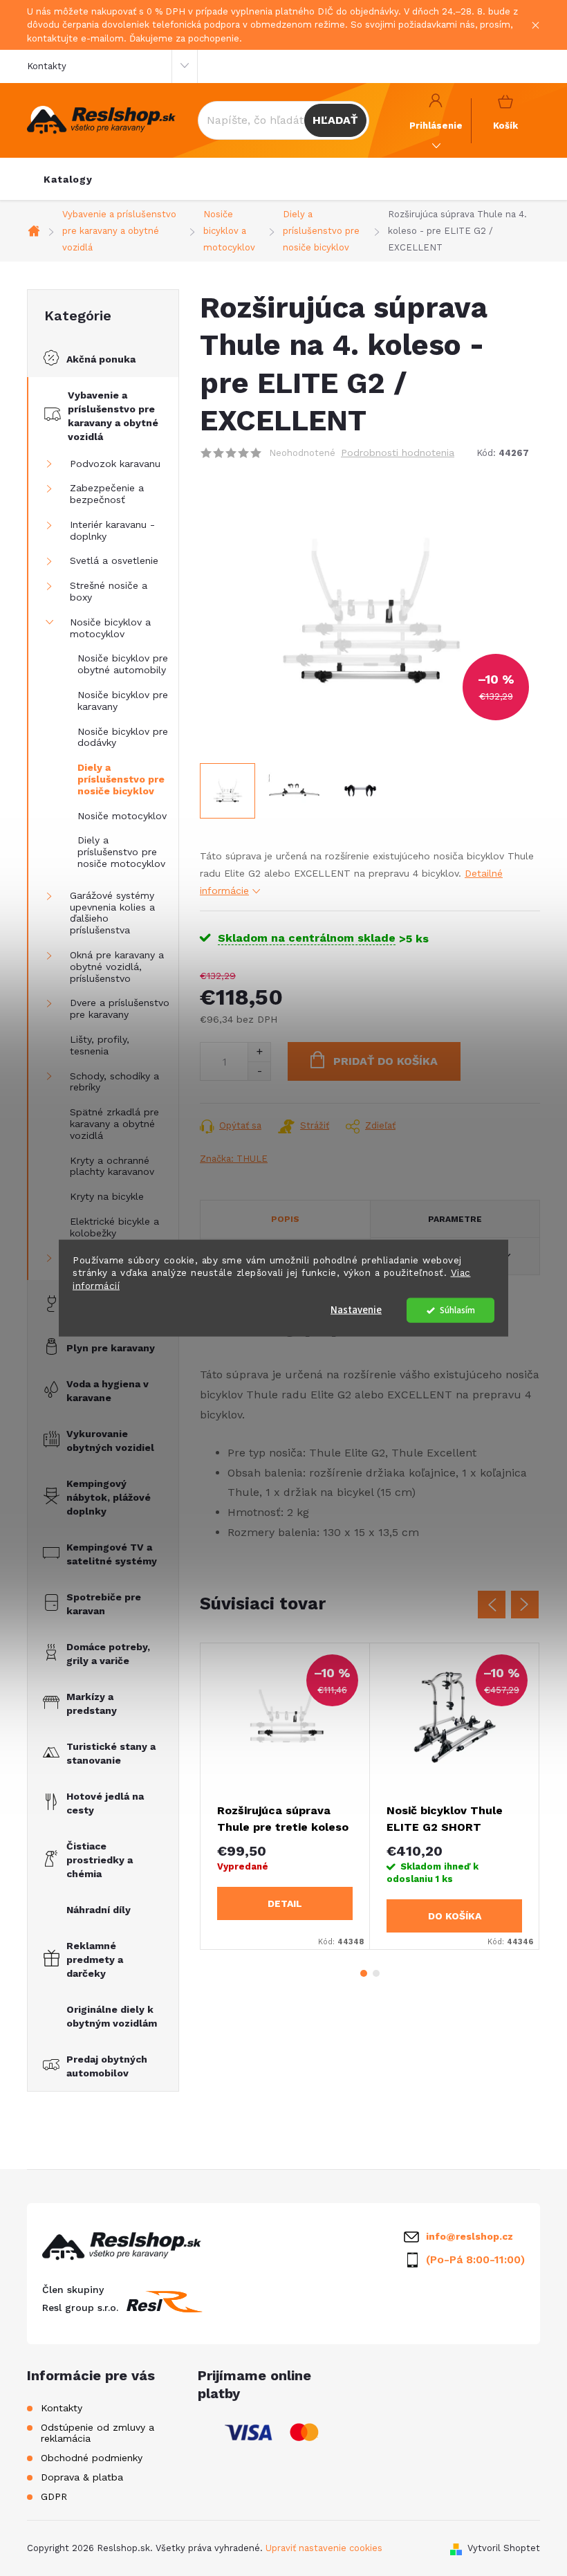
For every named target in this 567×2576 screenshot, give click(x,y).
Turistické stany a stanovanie (111, 1753)
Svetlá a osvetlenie (114, 560)
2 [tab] (376, 1973)
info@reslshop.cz (470, 2236)
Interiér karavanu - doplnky (112, 530)
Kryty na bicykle (107, 1196)
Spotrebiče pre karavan (104, 1604)
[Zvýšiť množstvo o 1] (259, 1052)
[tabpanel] (285, 1796)
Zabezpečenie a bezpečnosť (107, 494)
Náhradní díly (99, 1910)
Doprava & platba (82, 2477)
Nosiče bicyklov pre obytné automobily (123, 664)
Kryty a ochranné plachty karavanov (112, 1166)
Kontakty (47, 66)
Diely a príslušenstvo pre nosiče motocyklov (121, 852)
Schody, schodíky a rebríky (114, 1082)
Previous (492, 1605)
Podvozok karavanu (115, 464)
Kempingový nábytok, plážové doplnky (109, 1497)
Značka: (234, 1159)
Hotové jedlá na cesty (105, 1803)
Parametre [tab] (455, 1219)
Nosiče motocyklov (122, 816)
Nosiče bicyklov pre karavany (123, 701)
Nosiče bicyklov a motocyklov (110, 628)
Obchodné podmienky (92, 2458)
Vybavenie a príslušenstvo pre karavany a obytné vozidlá (113, 416)
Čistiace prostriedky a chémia (100, 1860)
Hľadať (335, 120)
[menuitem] (68, 179)
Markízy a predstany (92, 1703)
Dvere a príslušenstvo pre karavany (120, 1008)
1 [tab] (364, 1973)
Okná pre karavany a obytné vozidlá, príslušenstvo (117, 967)
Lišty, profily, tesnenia (100, 1045)
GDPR (54, 2496)
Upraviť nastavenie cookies (324, 2548)
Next (525, 1605)
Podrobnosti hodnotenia (398, 453)
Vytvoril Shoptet (504, 2548)
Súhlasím (457, 1310)
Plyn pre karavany (111, 1348)
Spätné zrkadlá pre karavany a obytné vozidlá (114, 1124)
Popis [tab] (285, 1219)
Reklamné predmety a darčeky (95, 1960)
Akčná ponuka (101, 359)
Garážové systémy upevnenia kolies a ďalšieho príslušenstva (112, 913)
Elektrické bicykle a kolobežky (114, 1227)
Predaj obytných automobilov (107, 2066)
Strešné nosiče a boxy (109, 591)
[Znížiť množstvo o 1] (259, 1071)
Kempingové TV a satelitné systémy (112, 1554)
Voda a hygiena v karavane (108, 1391)
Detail (285, 1903)
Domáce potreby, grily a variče (108, 1654)
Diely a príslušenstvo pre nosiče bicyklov (121, 779)
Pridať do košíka (385, 1061)
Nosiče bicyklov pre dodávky (123, 737)
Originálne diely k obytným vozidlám (112, 2016)
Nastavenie (356, 1310)
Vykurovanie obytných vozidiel (110, 1441)
